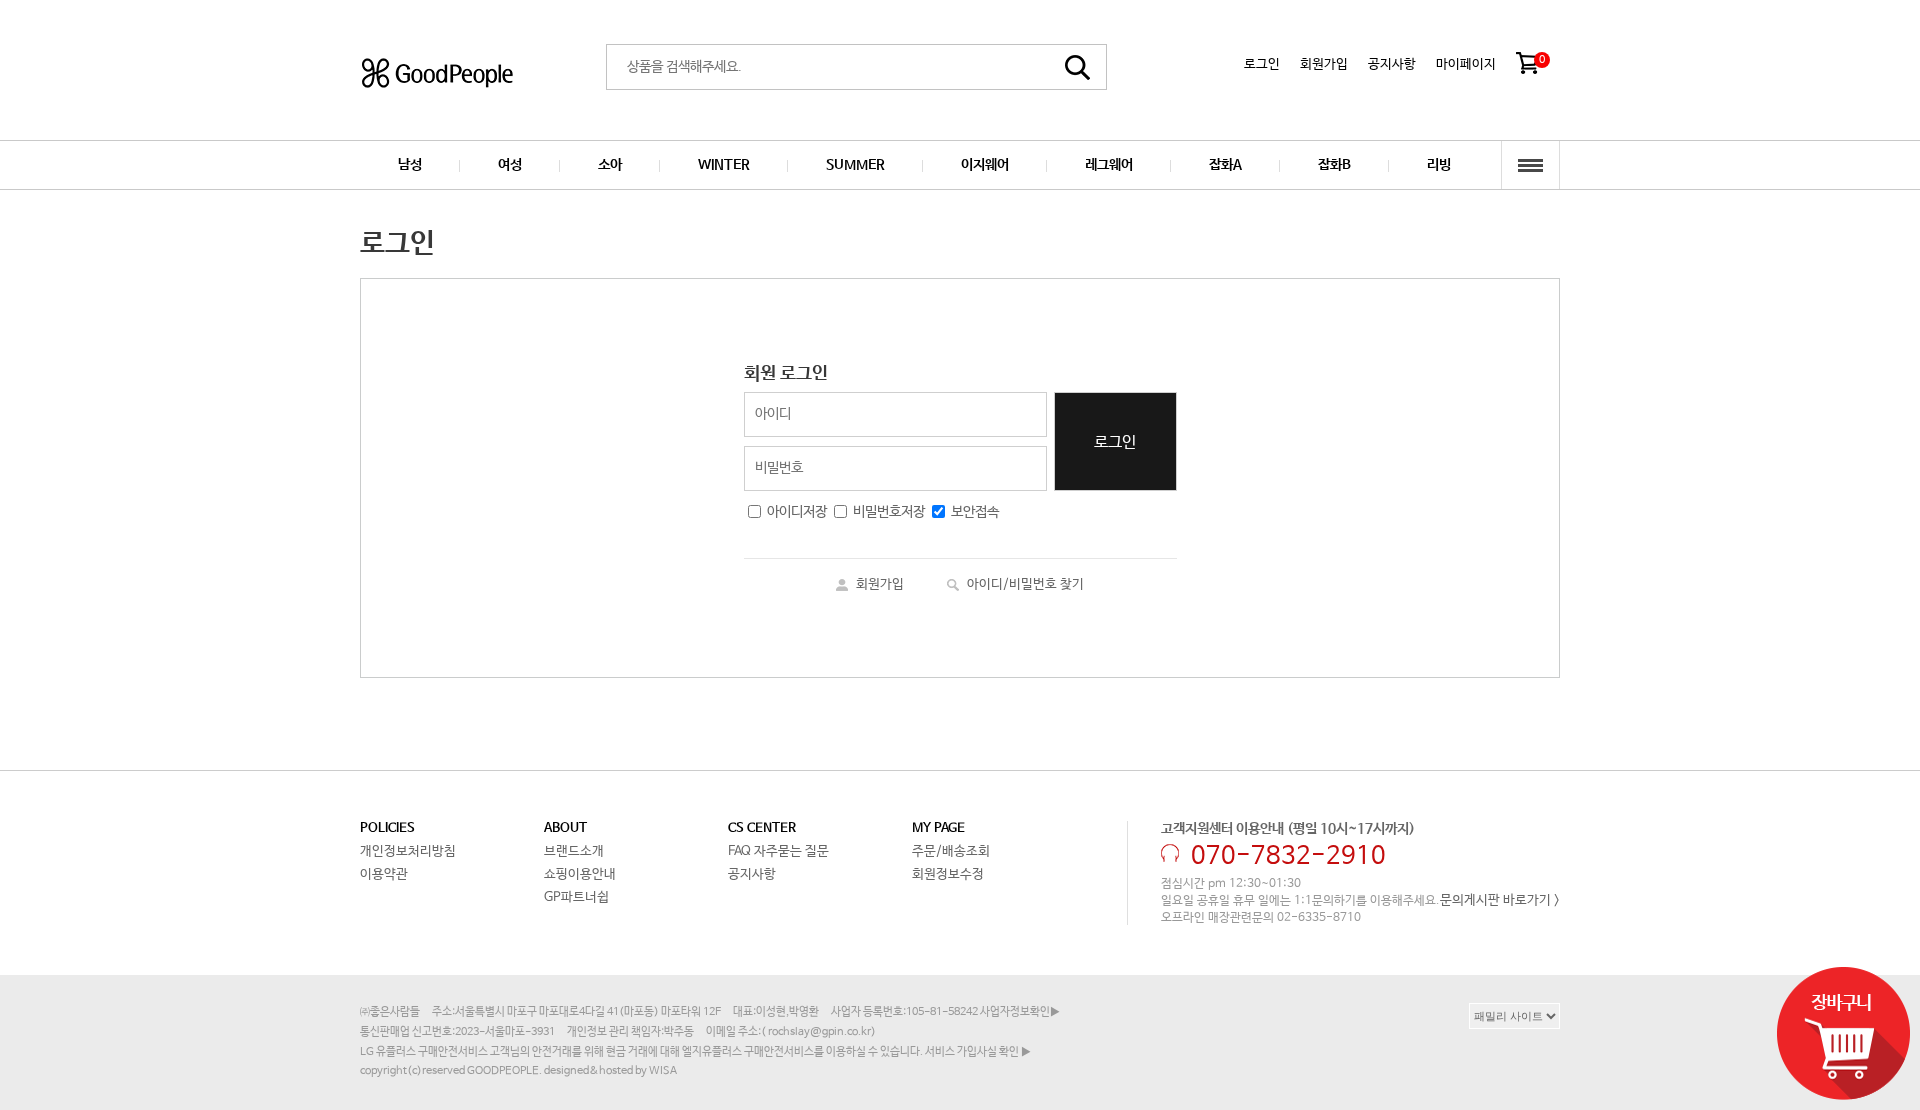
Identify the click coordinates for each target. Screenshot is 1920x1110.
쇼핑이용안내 (580, 874)
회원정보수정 (948, 874)
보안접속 (975, 512)
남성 (410, 165)
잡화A (1225, 165)
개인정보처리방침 (408, 851)
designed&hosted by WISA (610, 1071)
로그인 (1262, 64)
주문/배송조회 (951, 851)
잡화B (1334, 165)
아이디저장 (797, 512)
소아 (610, 165)
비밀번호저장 (889, 512)
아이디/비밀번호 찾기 (1025, 584)
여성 (510, 165)
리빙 (1439, 165)
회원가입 (1324, 64)
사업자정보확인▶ (1020, 1012)
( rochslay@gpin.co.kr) (818, 1032)
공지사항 (1392, 64)
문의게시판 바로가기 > (1500, 900)
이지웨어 (985, 165)
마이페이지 (1466, 64)
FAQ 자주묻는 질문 (778, 851)
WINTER (724, 165)
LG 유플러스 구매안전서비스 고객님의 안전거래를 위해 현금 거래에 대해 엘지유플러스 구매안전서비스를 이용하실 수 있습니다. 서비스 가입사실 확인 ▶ (695, 1052)
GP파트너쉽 (576, 897)
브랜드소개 (574, 851)
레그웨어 (1109, 165)
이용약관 (384, 874)
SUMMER (855, 165)
